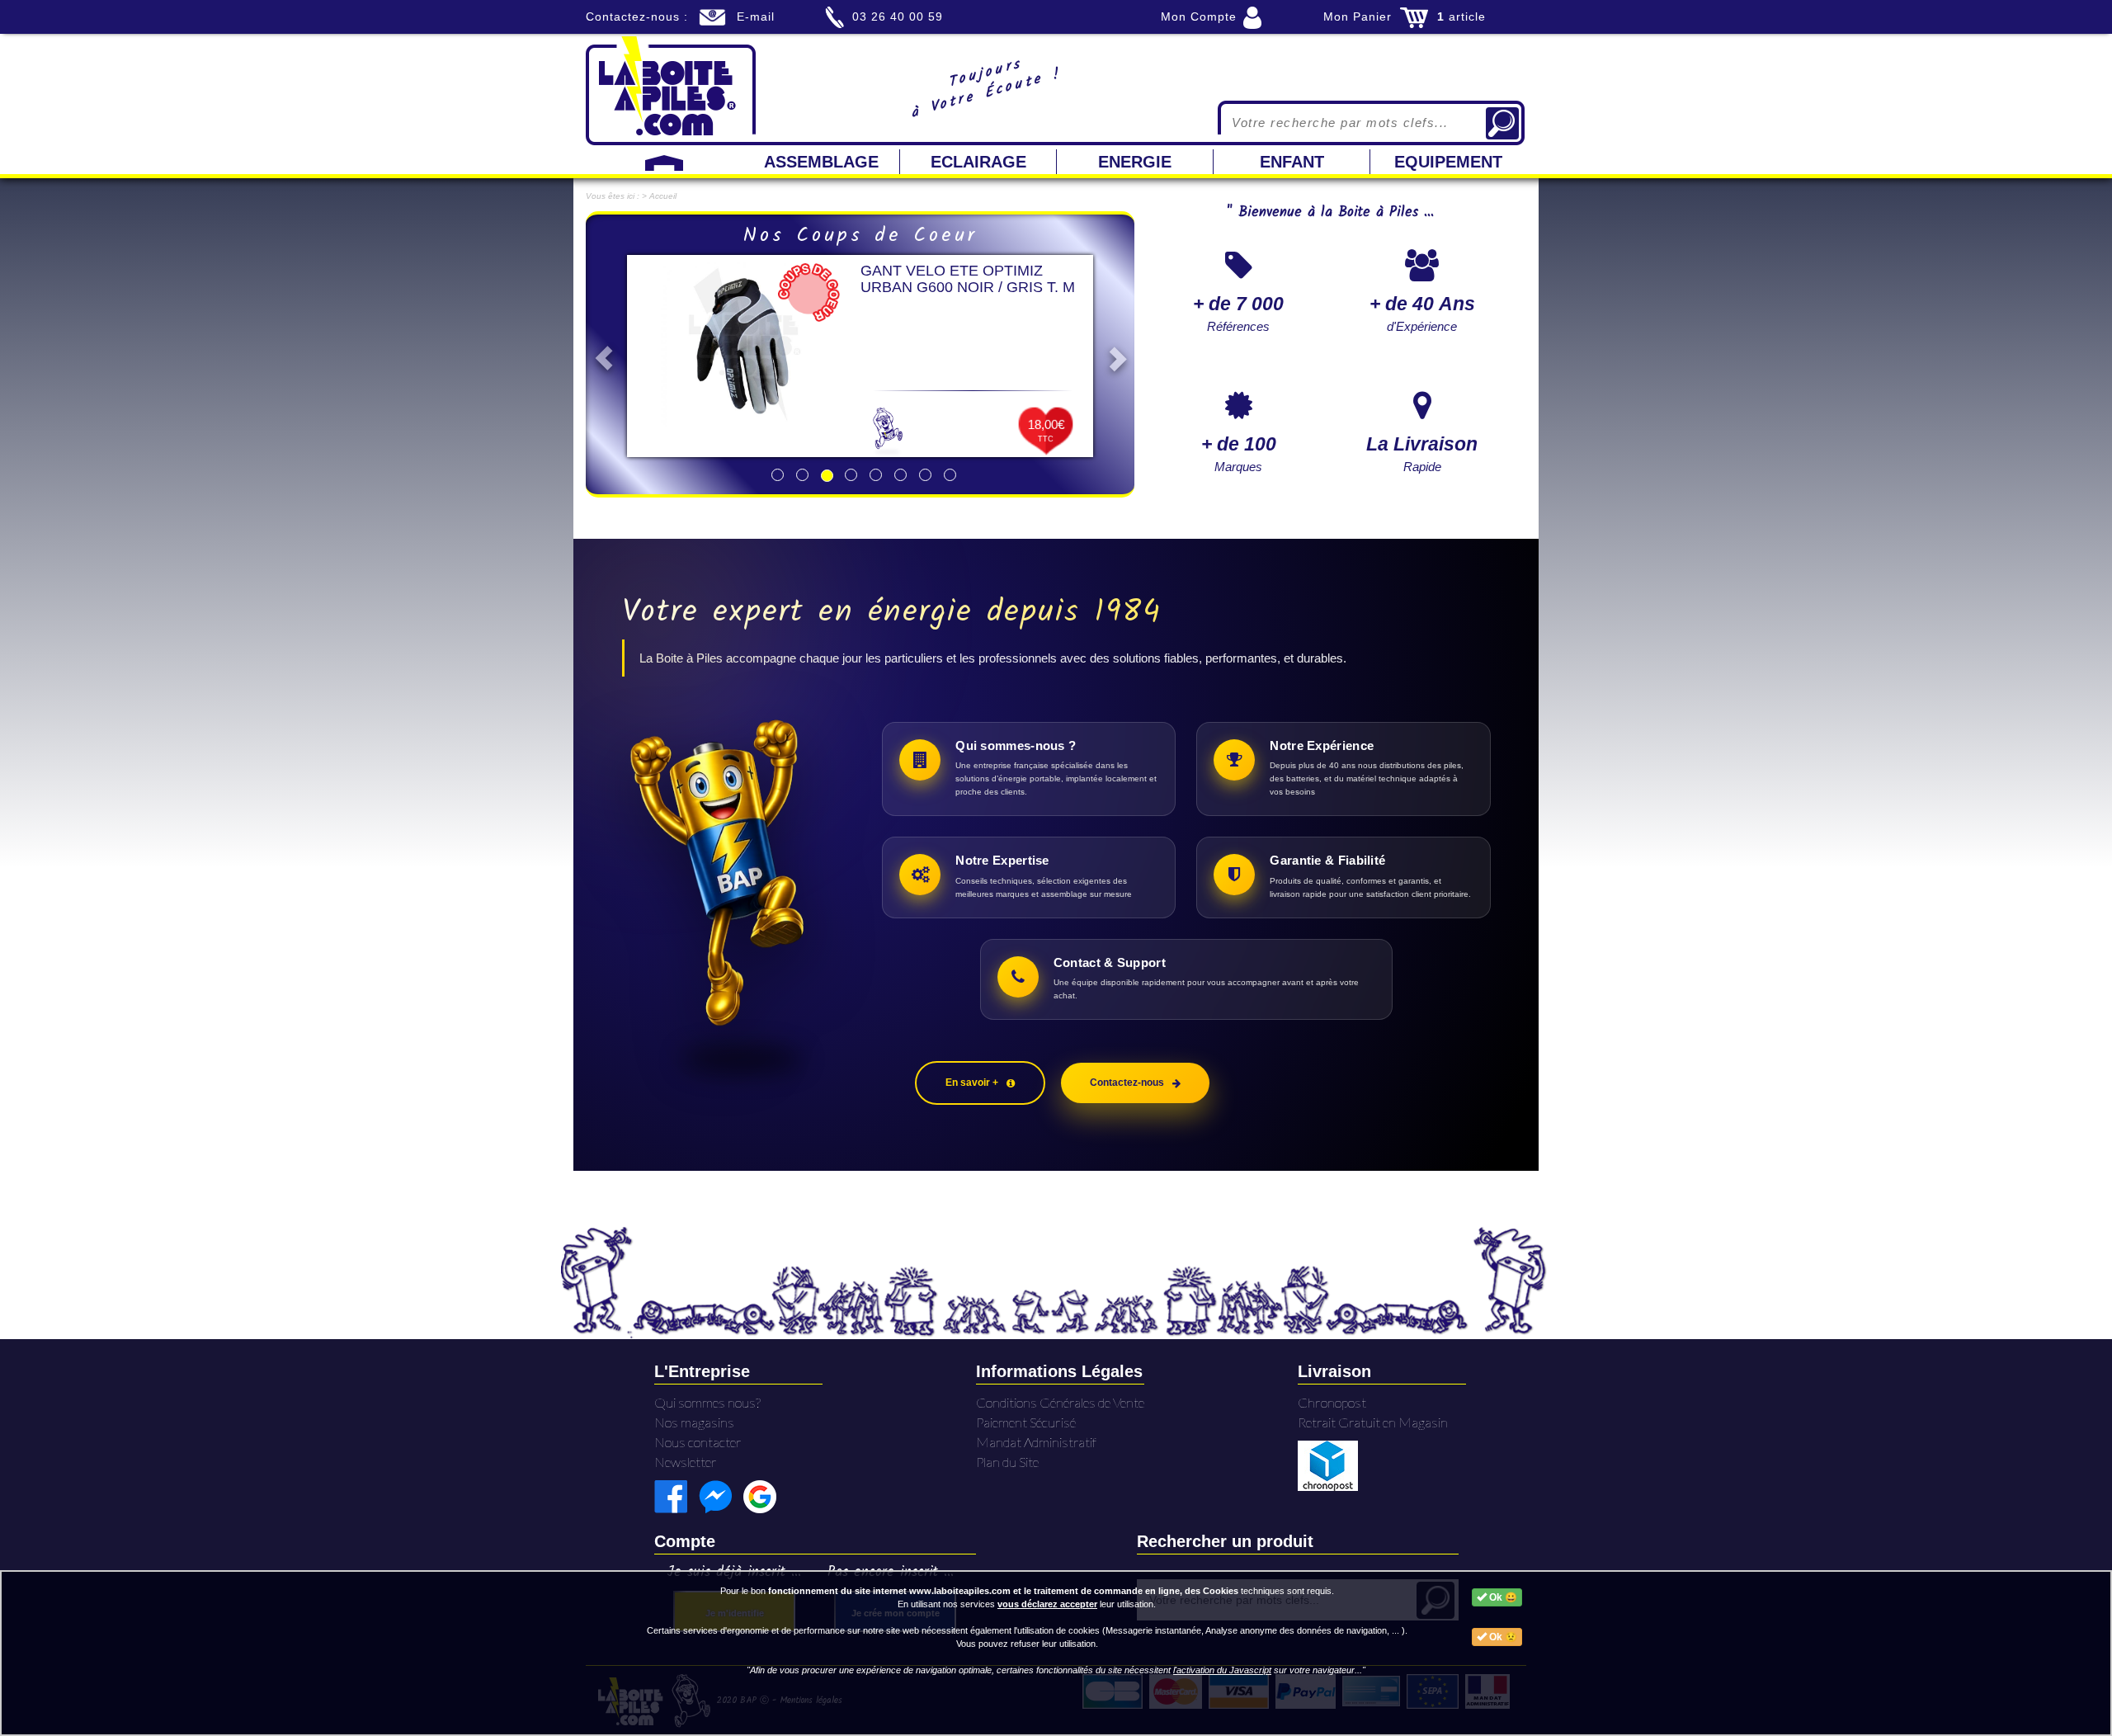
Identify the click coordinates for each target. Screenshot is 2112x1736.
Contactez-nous (1127, 1083)
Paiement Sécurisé (1026, 1422)
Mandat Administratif (1036, 1442)
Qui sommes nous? (707, 1402)
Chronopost (1332, 1402)
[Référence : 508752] (744, 344)
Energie (1135, 162)
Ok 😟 (1502, 1637)
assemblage (821, 162)
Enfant (1292, 162)
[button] (599, 354)
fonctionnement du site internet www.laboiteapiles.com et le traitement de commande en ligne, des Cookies (1003, 1591)
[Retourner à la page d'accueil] (671, 89)
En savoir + (972, 1083)
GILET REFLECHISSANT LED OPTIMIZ (962, 279)
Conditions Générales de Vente (1060, 1402)
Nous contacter (698, 1442)
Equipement (1448, 162)
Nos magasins (694, 1422)
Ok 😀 (1502, 1597)
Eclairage (978, 162)
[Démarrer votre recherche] (1502, 123)
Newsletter (686, 1462)
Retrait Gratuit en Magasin (1373, 1422)
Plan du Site (1007, 1462)
